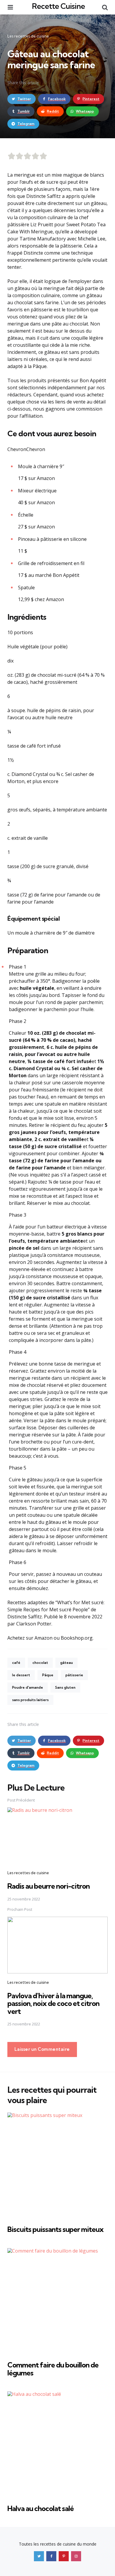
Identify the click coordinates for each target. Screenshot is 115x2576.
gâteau (66, 1663)
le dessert (21, 1675)
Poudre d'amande (28, 1687)
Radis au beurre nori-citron (49, 1886)
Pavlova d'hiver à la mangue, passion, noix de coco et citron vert (53, 2003)
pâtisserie (74, 1675)
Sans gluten (65, 1687)
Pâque (48, 1675)
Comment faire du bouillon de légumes (53, 2369)
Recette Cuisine (58, 6)
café (16, 1663)
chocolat (40, 1663)
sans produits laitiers (30, 1700)
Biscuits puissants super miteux (55, 2229)
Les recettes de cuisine (28, 36)
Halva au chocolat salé (41, 2508)
